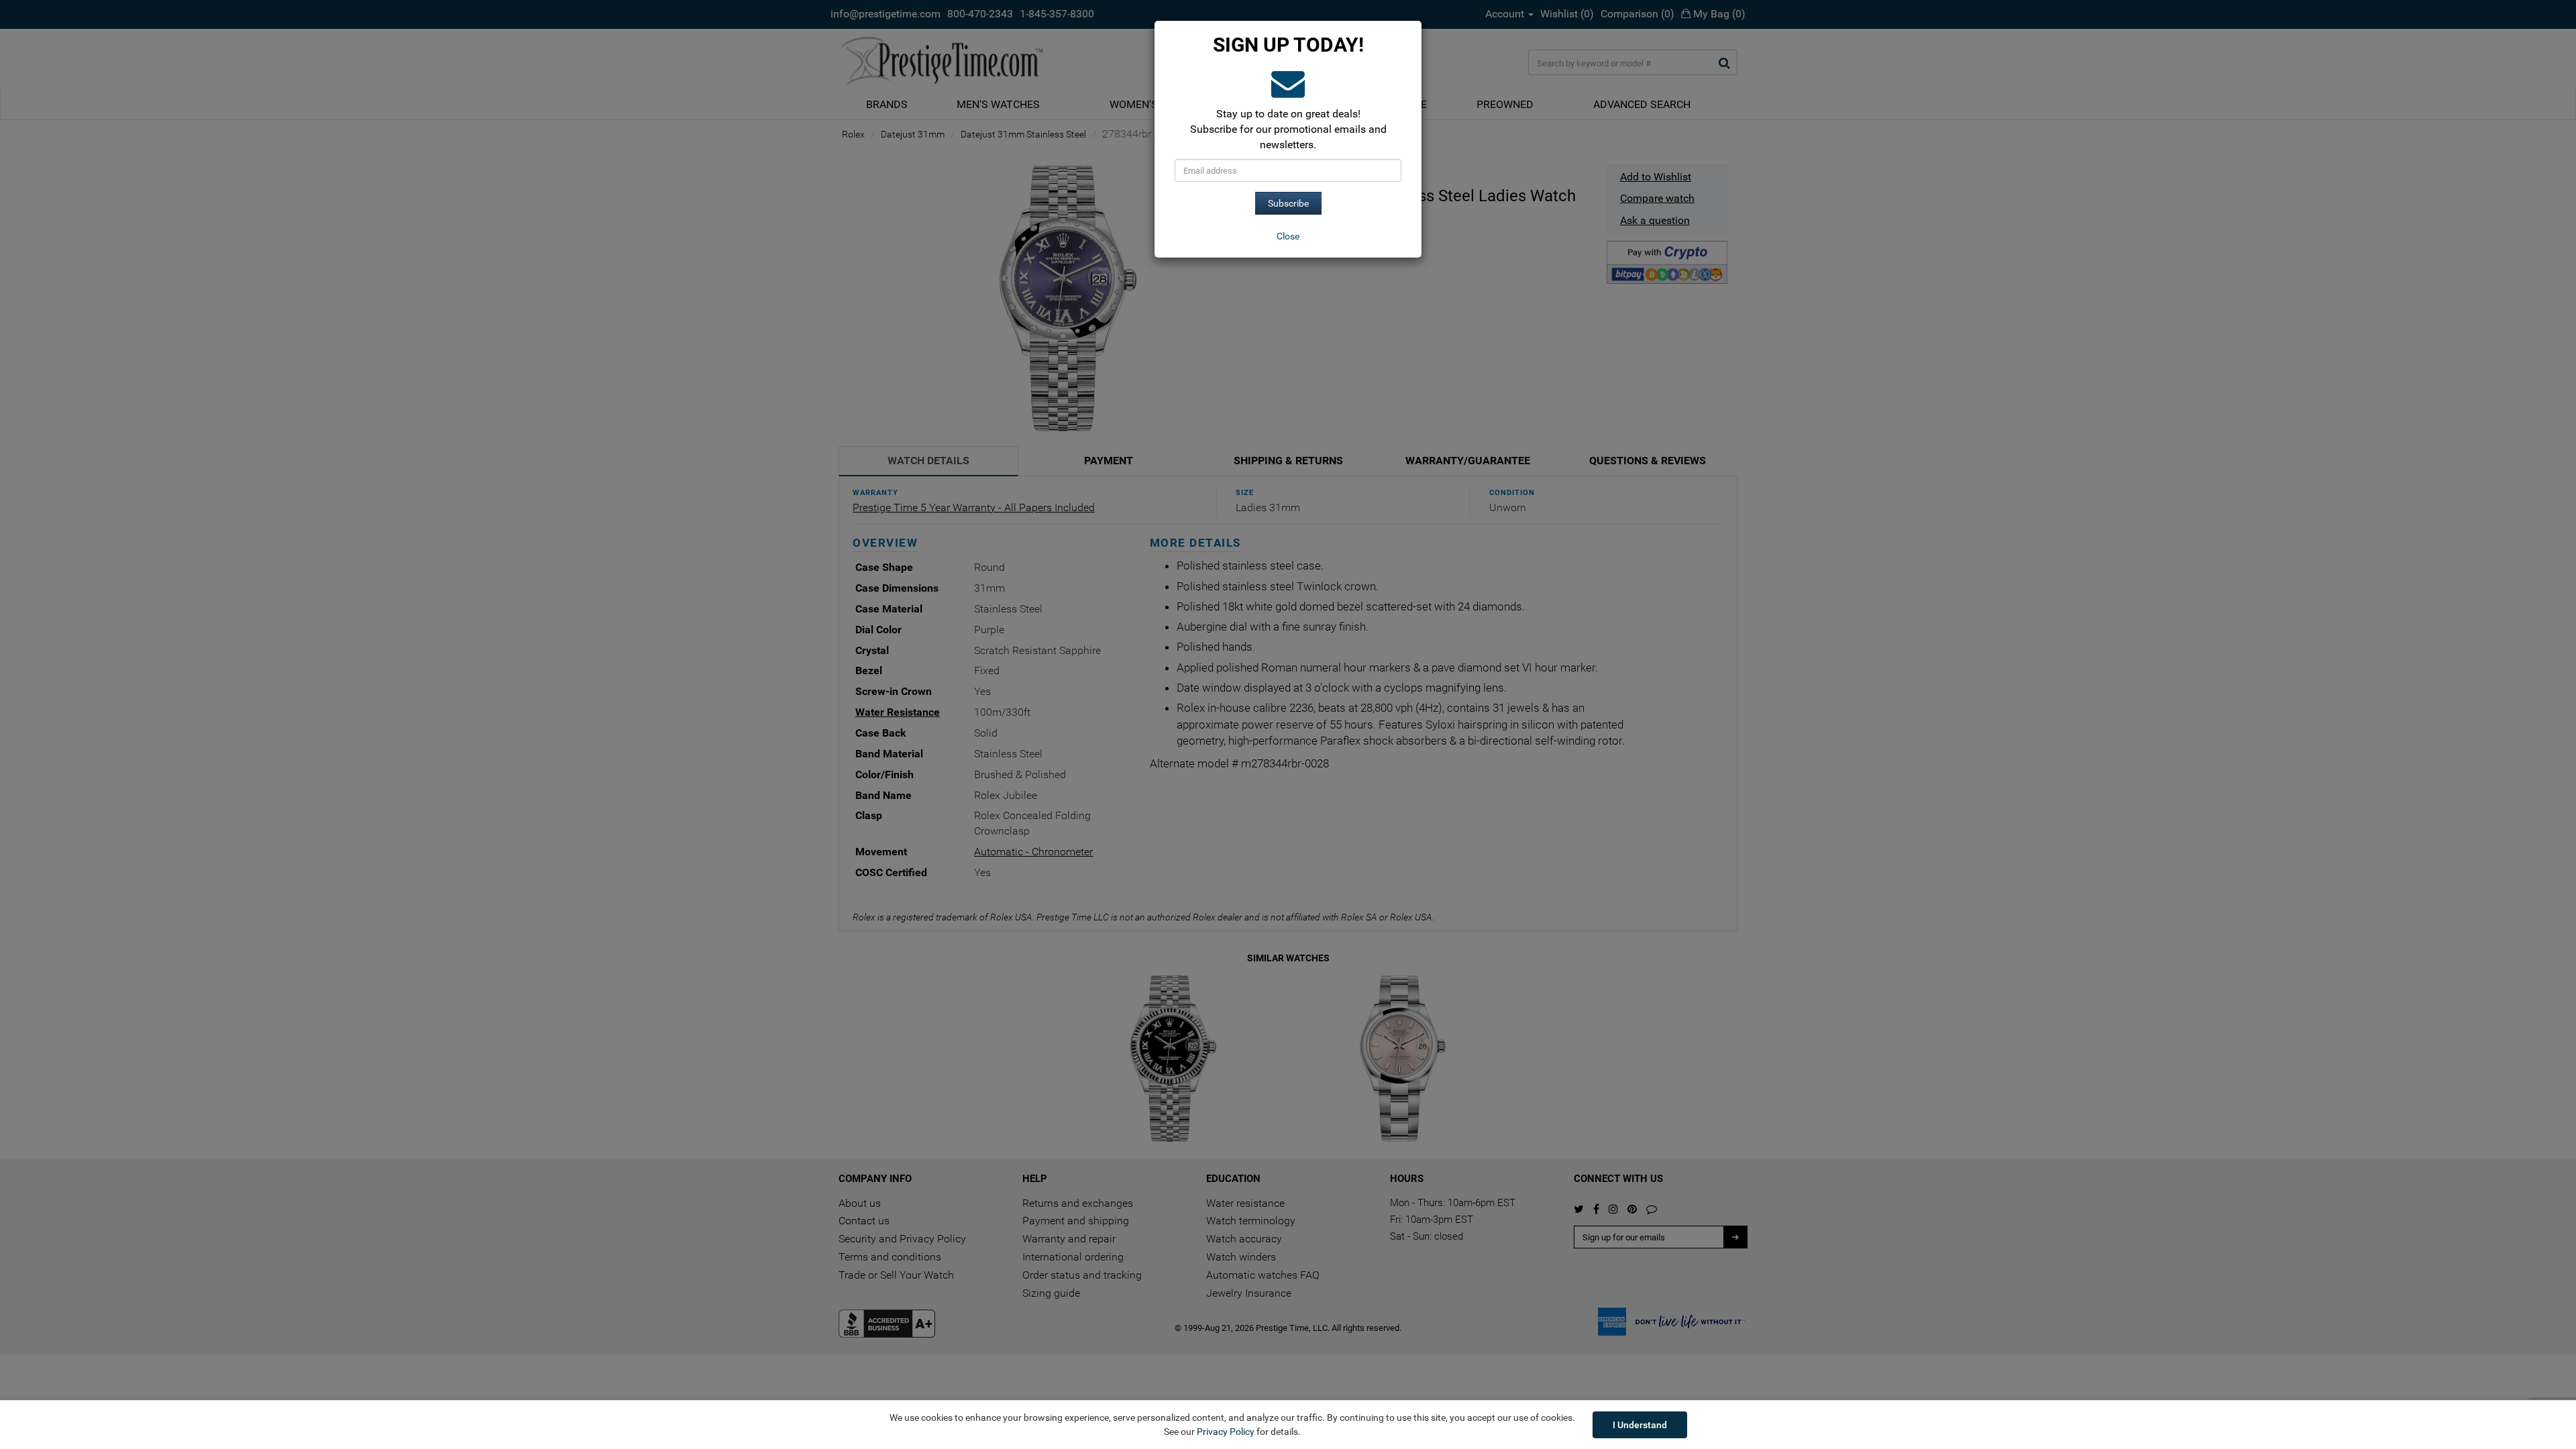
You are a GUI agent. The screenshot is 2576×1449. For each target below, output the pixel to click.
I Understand (1640, 1425)
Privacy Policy (1226, 1432)
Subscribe (1288, 203)
